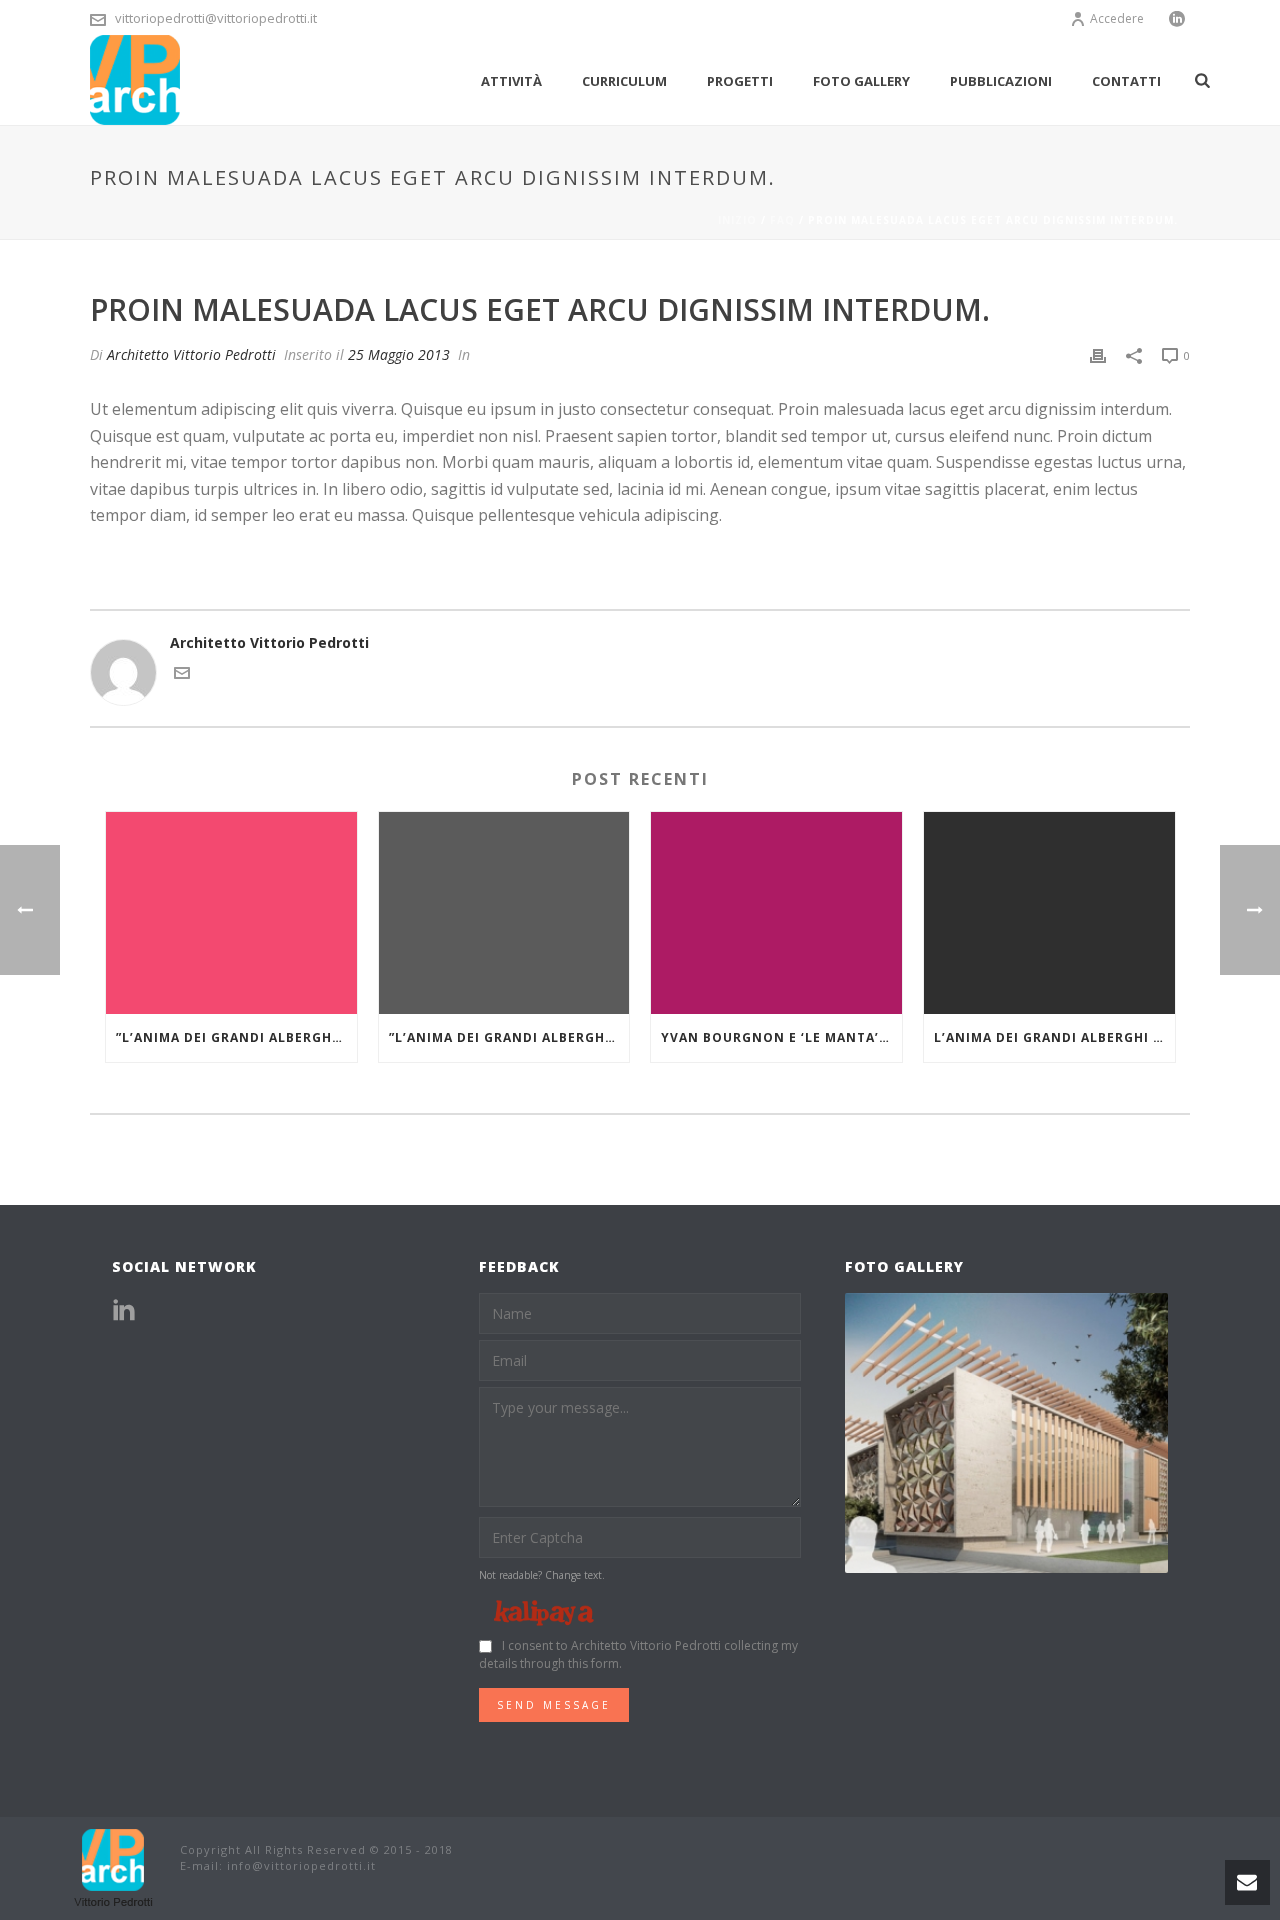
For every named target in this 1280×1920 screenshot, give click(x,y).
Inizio (737, 220)
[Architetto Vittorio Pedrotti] (115, 1866)
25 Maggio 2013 (399, 354)
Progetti (740, 81)
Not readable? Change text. (542, 1575)
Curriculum (624, 81)
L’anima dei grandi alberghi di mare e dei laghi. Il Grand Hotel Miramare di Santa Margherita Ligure (1054, 1037)
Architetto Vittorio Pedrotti (191, 354)
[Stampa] (1098, 354)
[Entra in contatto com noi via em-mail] (182, 675)
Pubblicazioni (1001, 81)
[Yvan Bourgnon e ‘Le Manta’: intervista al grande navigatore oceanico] (776, 912)
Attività (511, 81)
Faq (782, 220)
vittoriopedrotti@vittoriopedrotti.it (216, 18)
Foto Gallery (861, 81)
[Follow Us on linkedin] (124, 1311)
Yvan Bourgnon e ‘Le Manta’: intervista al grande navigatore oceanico (781, 1037)
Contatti (1126, 81)
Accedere (1117, 18)
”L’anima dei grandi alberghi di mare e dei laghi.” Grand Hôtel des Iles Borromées (236, 1037)
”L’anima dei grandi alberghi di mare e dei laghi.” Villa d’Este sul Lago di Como (509, 1037)
